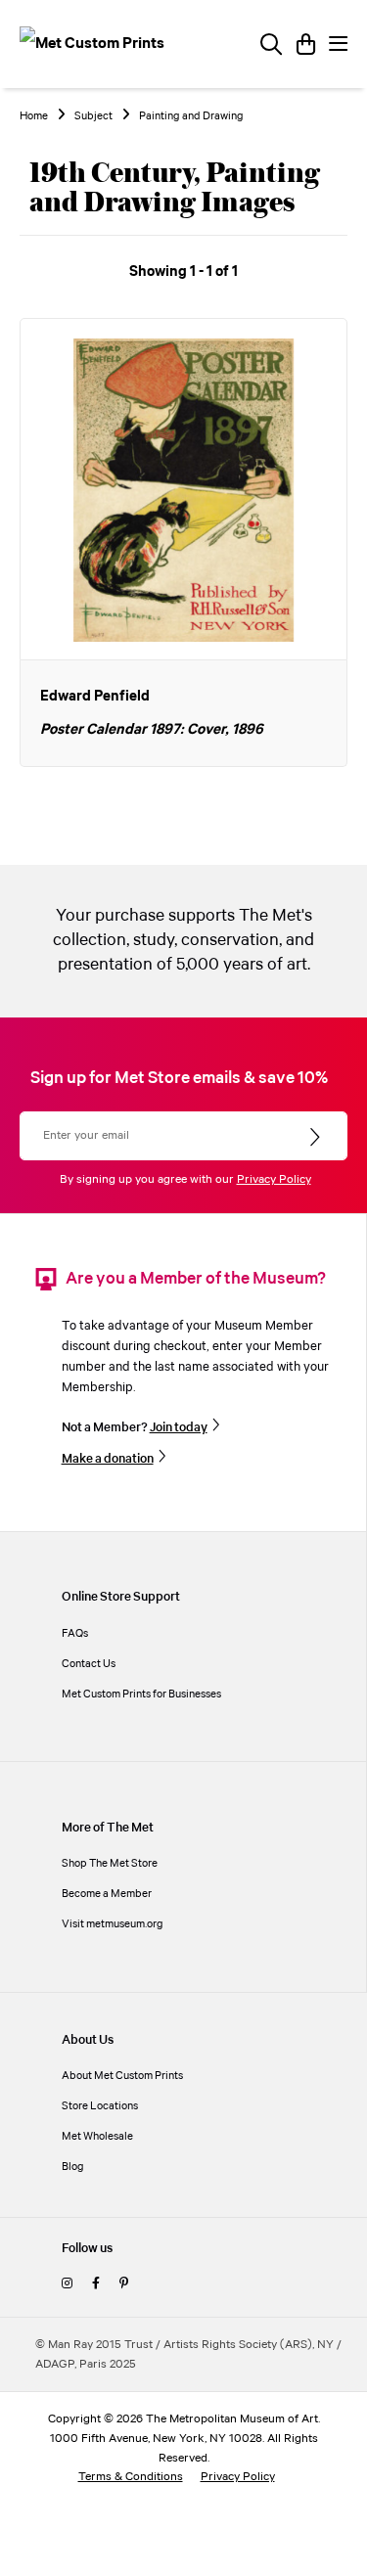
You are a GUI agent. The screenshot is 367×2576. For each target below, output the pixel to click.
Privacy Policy (274, 1179)
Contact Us (89, 1664)
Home (34, 116)
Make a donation (108, 1459)
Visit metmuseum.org (113, 1924)
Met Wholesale (97, 2136)
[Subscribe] (317, 1138)
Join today (179, 1427)
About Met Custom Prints (122, 2076)
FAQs (75, 1633)
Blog (73, 2167)
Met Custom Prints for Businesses (141, 1694)
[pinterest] (124, 2284)
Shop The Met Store (110, 1863)
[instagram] (67, 2284)
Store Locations (100, 2106)
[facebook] (96, 2284)
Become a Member (107, 1894)
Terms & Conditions (131, 2477)
